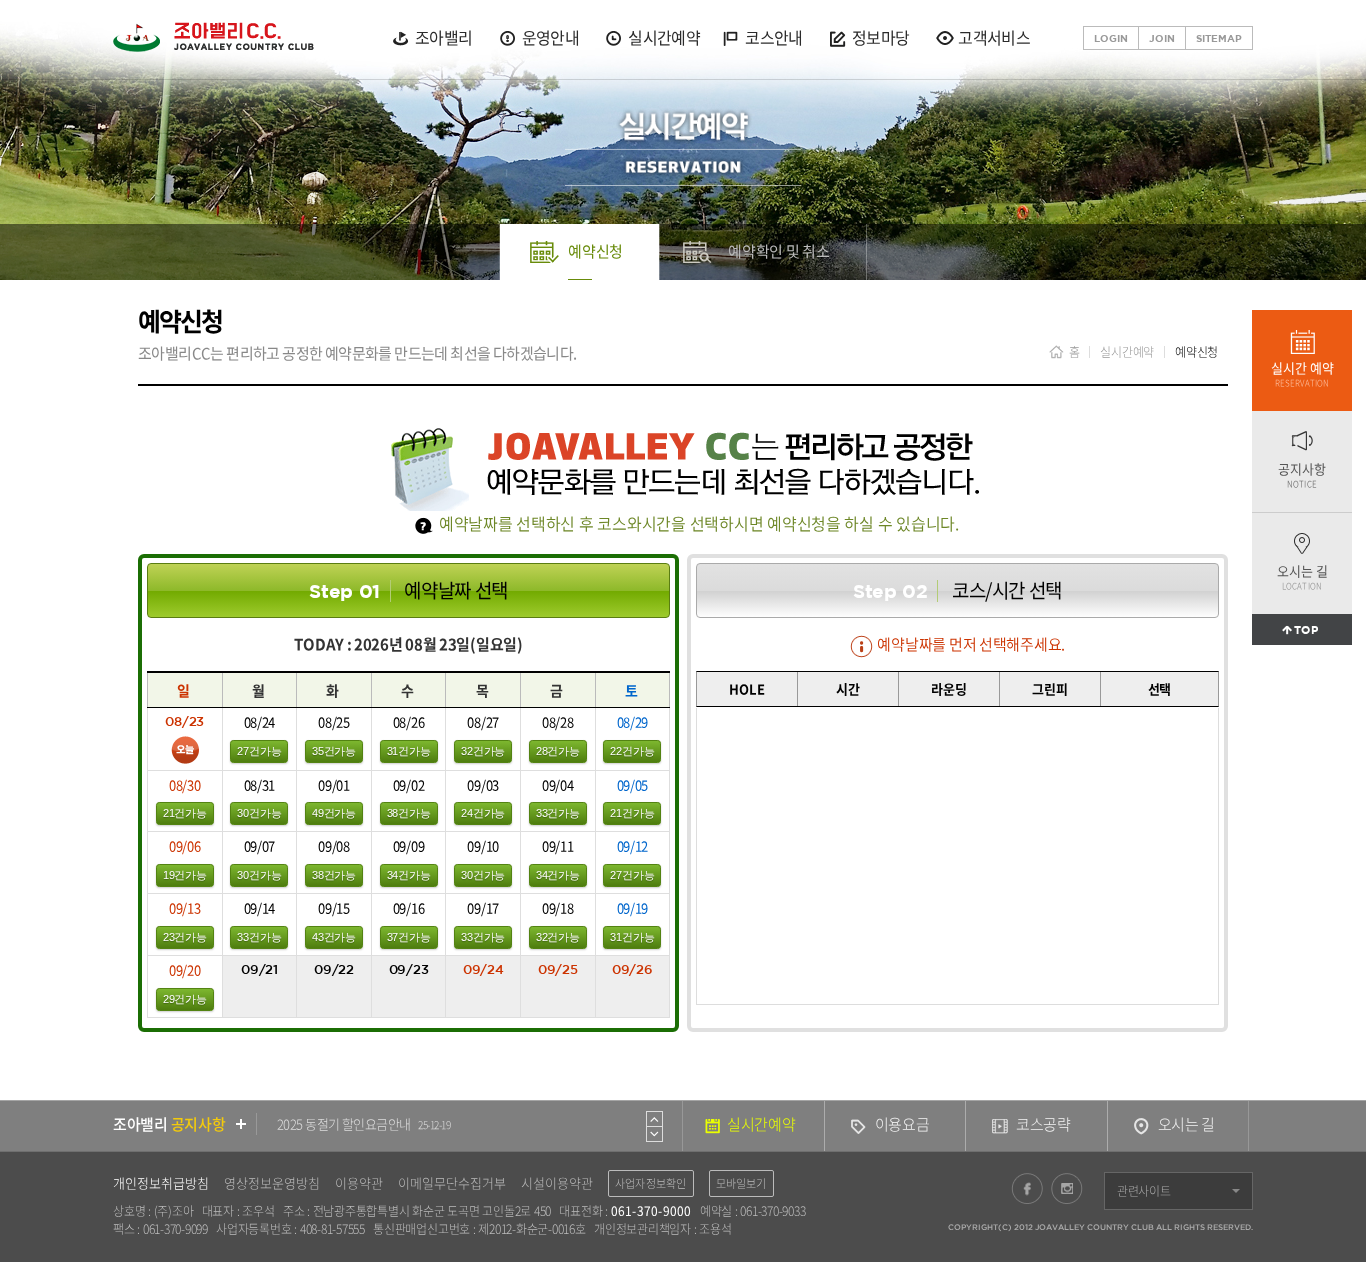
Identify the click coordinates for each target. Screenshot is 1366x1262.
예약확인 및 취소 (779, 251)
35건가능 (334, 751)
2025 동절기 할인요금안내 (363, 1123)
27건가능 (259, 751)
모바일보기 (741, 1183)
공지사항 (1302, 474)
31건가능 (409, 751)
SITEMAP (1219, 38)
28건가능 (558, 751)
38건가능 (409, 813)
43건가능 (334, 937)
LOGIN (1111, 38)
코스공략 (1043, 1124)
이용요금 (902, 1124)
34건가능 (409, 875)
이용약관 (359, 1182)
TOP (1306, 629)
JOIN (1162, 38)
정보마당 (880, 37)
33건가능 (558, 813)
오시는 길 (1302, 576)
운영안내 (550, 37)
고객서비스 (994, 37)
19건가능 (185, 875)
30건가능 (259, 813)
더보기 (241, 1124)
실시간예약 (664, 37)
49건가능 (334, 813)
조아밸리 (443, 37)
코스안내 (773, 37)
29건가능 (185, 999)
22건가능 (632, 751)
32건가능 (483, 751)
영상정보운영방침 (272, 1182)
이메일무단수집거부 (452, 1182)
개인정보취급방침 (161, 1182)
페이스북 (1027, 1188)
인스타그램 (1067, 1188)
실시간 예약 (1302, 373)
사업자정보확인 (651, 1183)
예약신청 (595, 251)
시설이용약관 (557, 1182)
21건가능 (185, 813)
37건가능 (409, 937)
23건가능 (185, 937)
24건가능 (483, 813)
